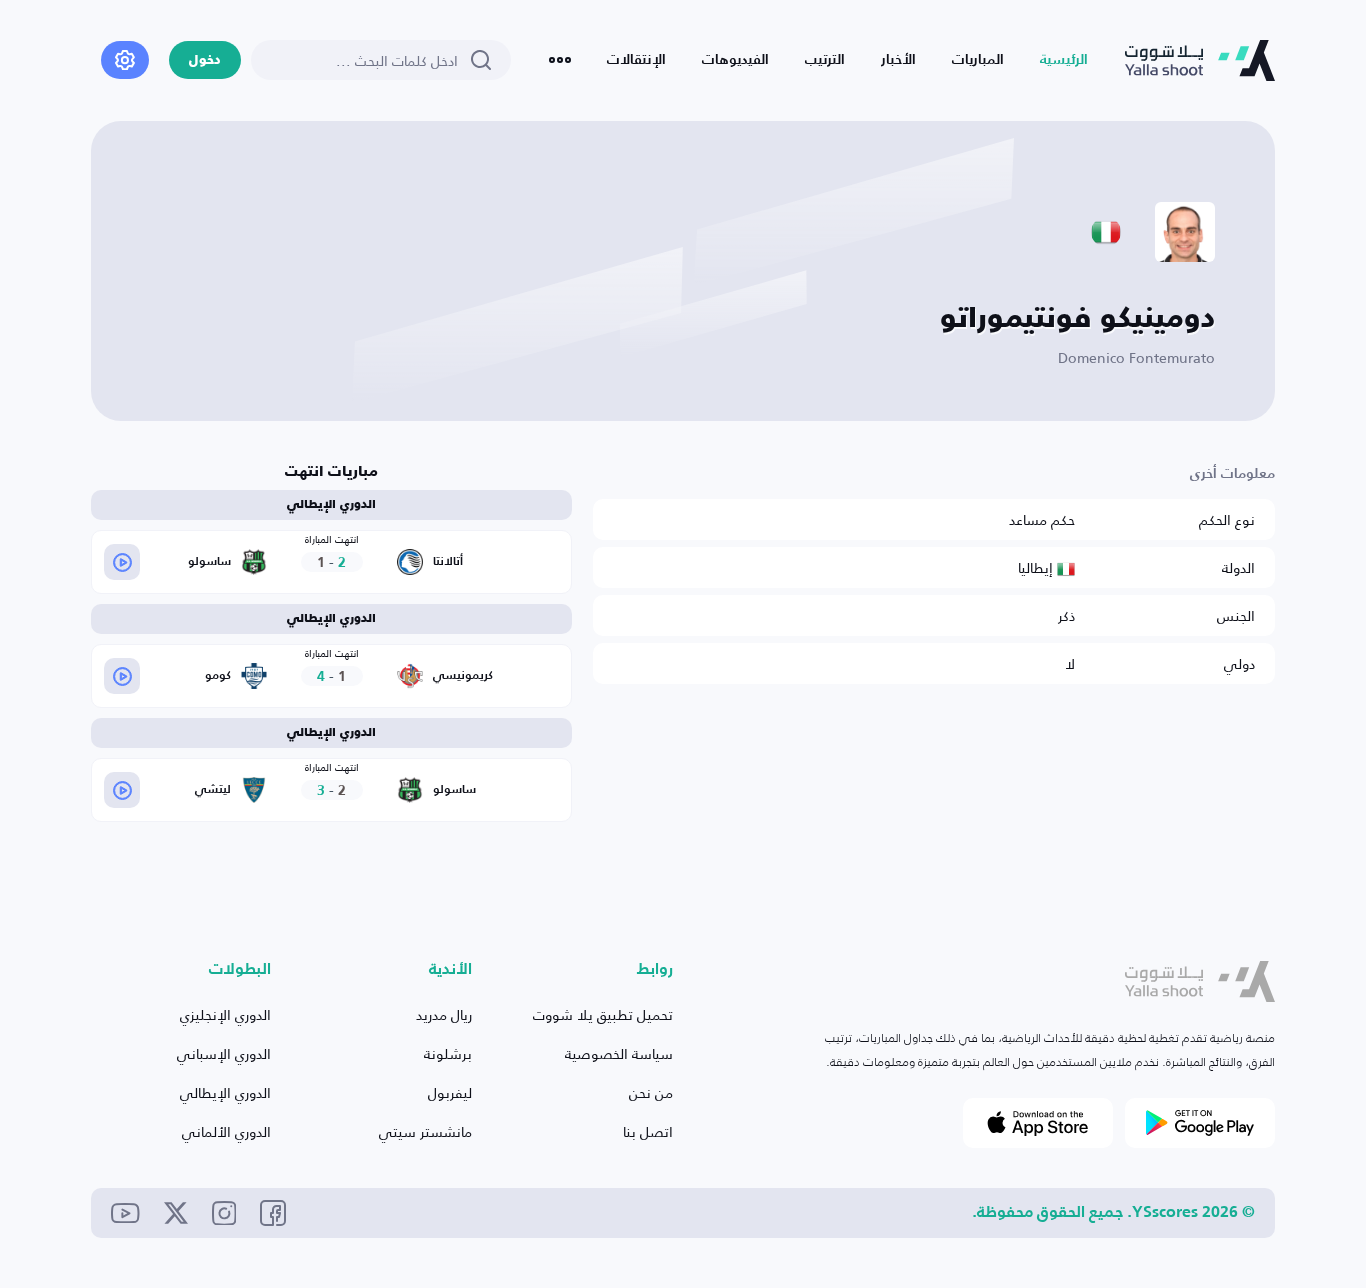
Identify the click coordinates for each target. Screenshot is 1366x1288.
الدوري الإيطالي (225, 1092)
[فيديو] (122, 562)
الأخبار (898, 60)
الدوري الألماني (226, 1131)
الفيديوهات (735, 60)
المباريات (978, 60)
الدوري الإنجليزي (225, 1014)
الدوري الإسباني (224, 1053)
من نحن (651, 1092)
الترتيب (825, 60)
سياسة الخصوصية (619, 1053)
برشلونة (448, 1053)
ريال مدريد (444, 1014)
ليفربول (450, 1092)
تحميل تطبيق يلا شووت (603, 1014)
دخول (205, 60)
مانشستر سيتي (425, 1131)
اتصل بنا (648, 1131)
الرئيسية (1064, 60)
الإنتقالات (636, 60)
